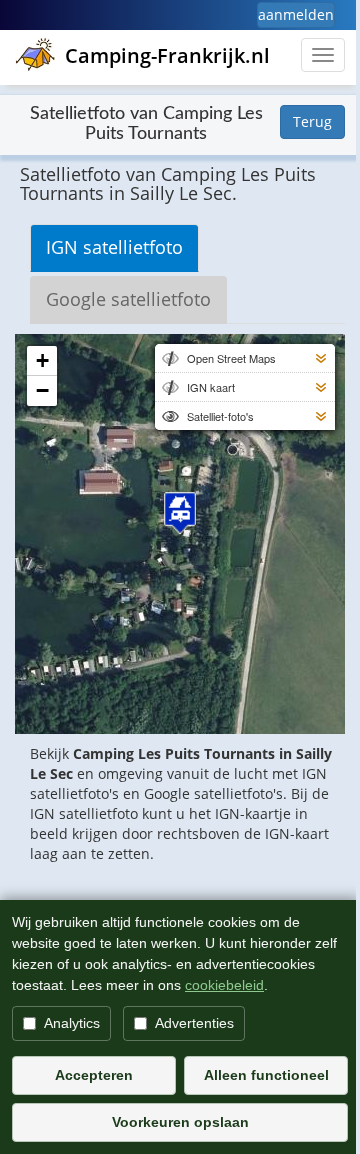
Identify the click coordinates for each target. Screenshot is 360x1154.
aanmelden (296, 14)
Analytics (72, 1023)
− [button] (42, 390)
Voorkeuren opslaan (180, 1122)
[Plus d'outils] (321, 358)
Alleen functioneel (266, 1075)
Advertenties (194, 1023)
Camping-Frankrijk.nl (167, 55)
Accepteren (94, 1075)
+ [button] (42, 360)
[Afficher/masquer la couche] (169, 358)
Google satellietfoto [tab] (128, 299)
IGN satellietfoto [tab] (114, 247)
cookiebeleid (224, 985)
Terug (312, 121)
